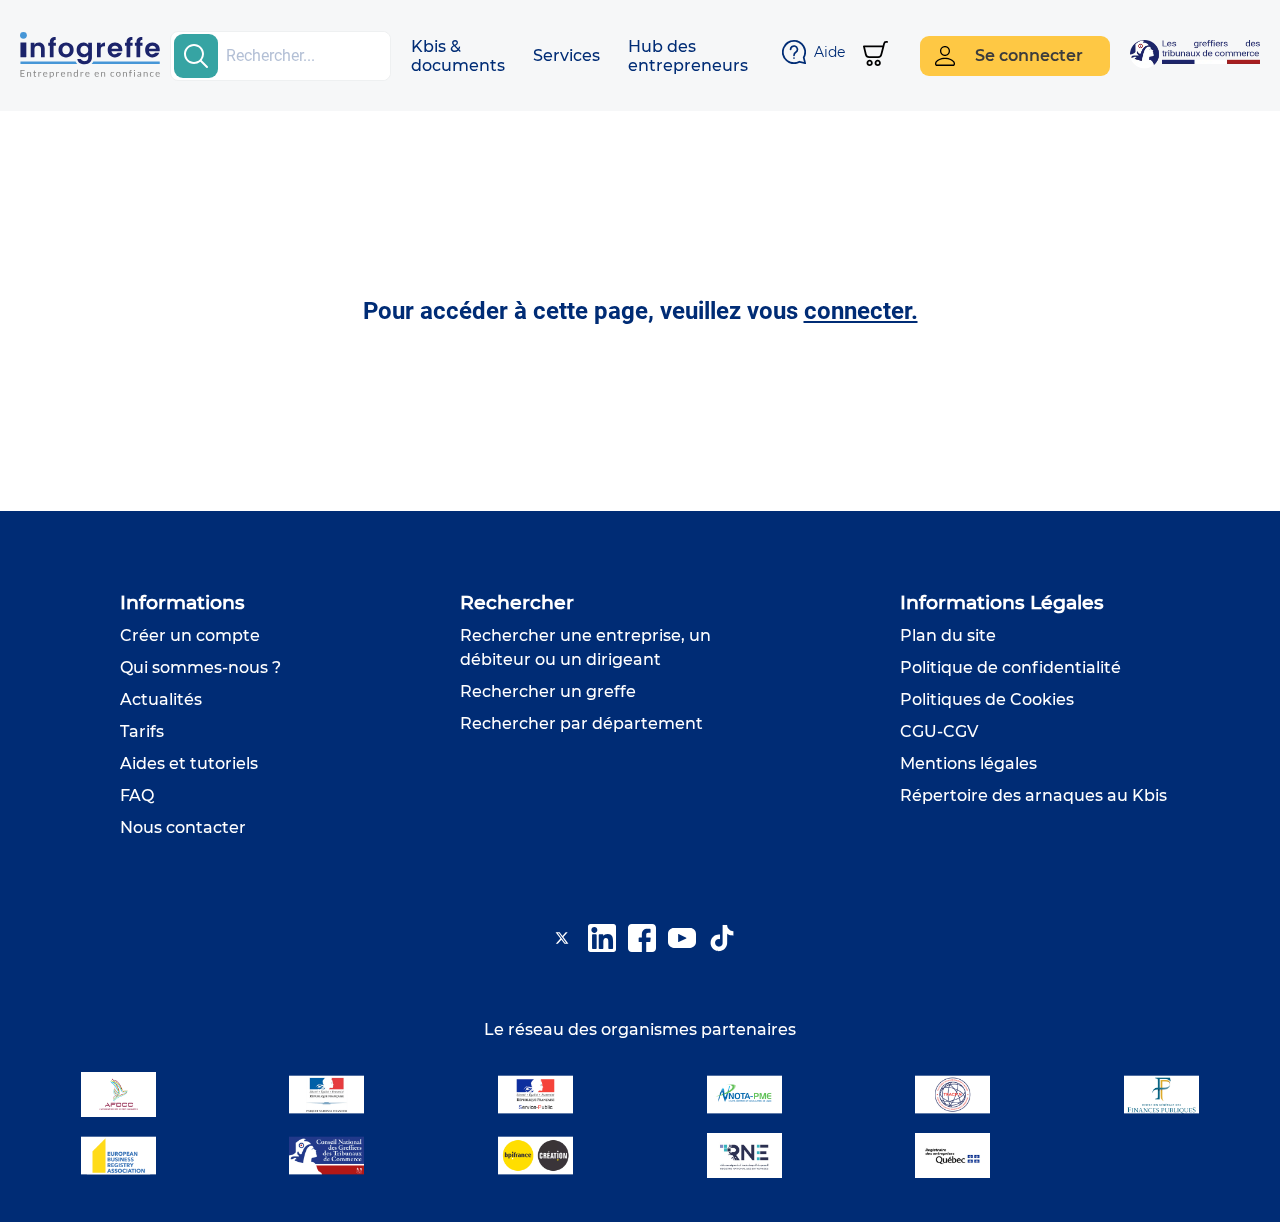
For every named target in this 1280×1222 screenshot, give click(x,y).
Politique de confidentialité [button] (1010, 667)
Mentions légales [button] (968, 763)
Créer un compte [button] (190, 635)
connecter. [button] (861, 311)
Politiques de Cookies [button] (987, 699)
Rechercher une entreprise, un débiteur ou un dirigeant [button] (585, 647)
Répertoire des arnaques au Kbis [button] (1033, 795)
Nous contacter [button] (183, 827)
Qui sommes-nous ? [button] (200, 667)
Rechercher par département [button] (581, 723)
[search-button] (196, 56)
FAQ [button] (137, 795)
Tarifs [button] (142, 731)
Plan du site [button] (948, 635)
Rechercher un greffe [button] (548, 691)
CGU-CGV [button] (939, 731)
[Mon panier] (875, 55)
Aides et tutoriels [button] (189, 763)
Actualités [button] (161, 699)
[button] (458, 56)
